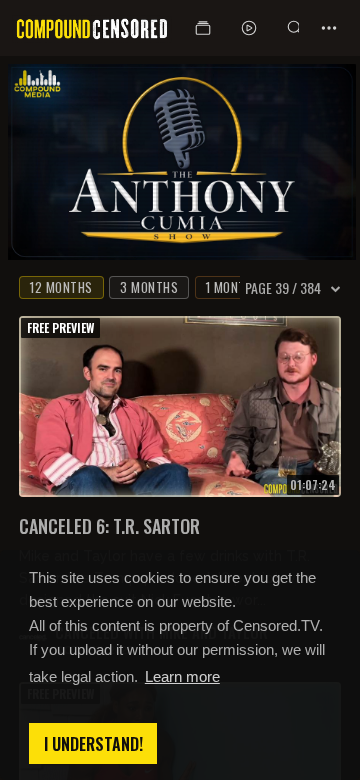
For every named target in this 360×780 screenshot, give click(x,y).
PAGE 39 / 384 (283, 288)
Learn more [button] (182, 676)
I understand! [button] (93, 744)
